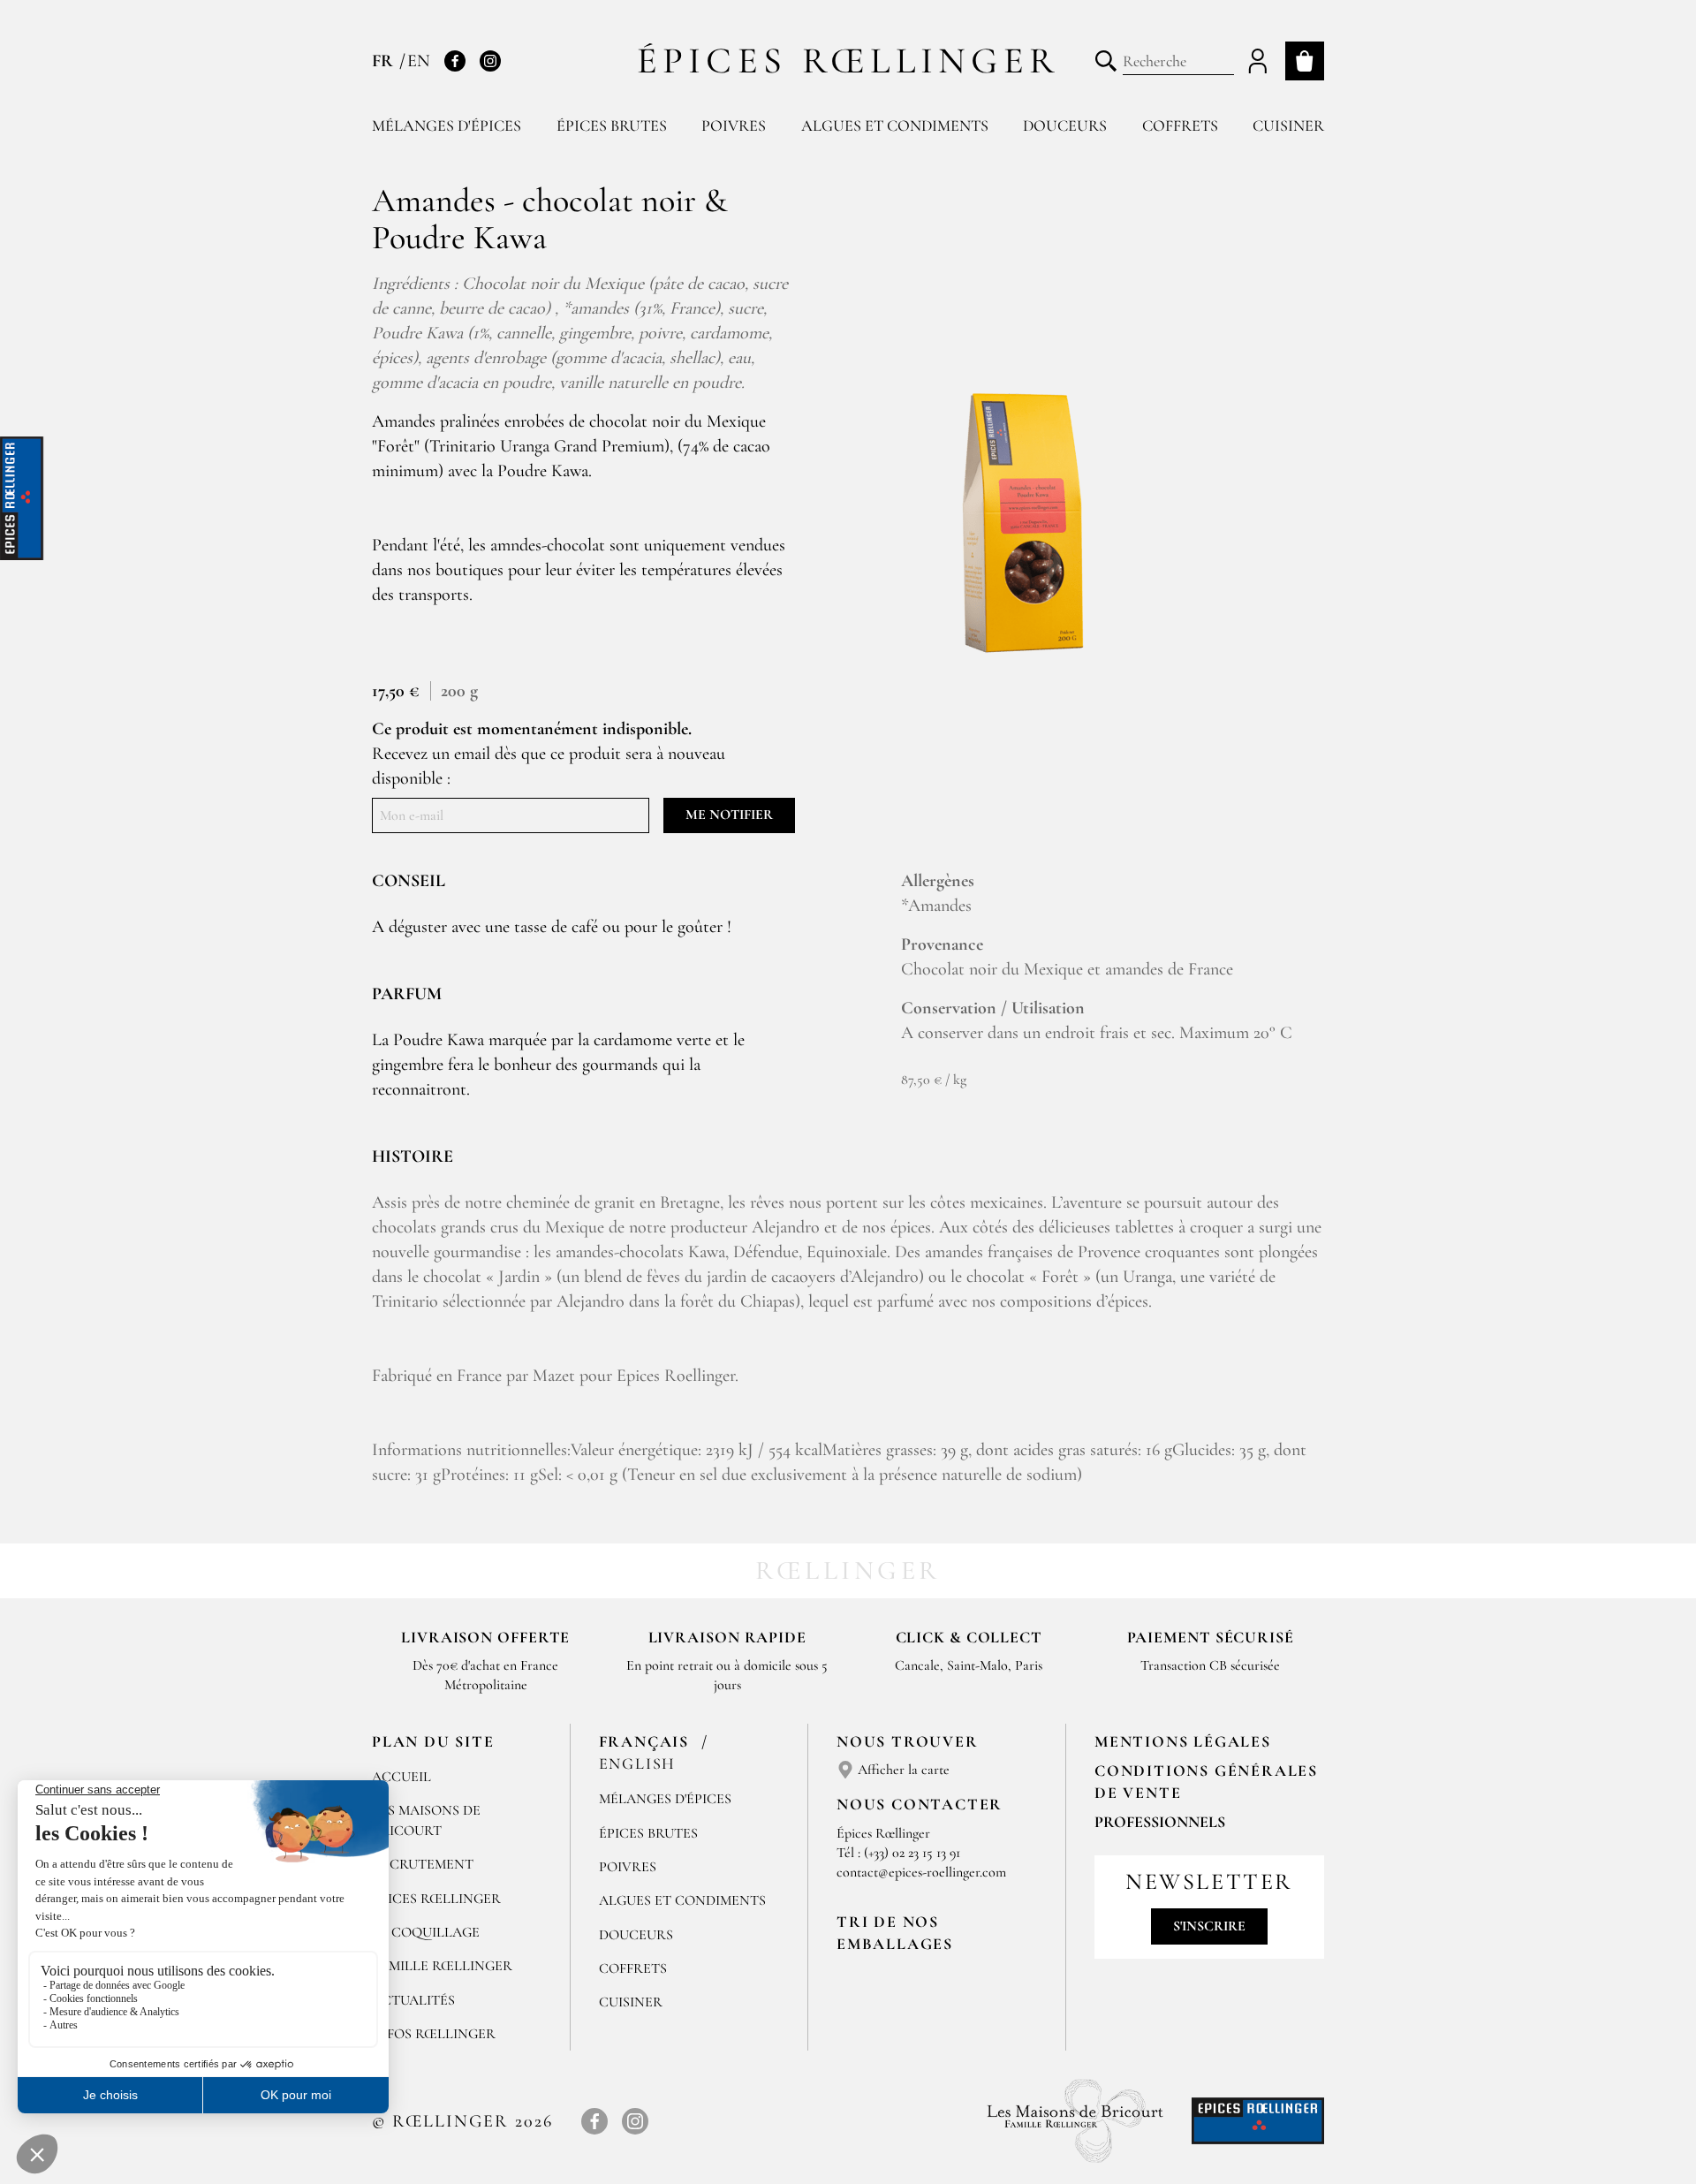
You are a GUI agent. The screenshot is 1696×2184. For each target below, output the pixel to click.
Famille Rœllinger (442, 1966)
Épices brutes (612, 125)
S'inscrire (1209, 1926)
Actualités (413, 2000)
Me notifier (729, 815)
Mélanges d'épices (447, 125)
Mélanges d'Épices (665, 1799)
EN (419, 61)
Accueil (401, 1777)
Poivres (734, 125)
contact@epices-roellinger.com (921, 1872)
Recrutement (423, 1864)
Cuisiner (1288, 125)
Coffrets (1180, 125)
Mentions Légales (1183, 1741)
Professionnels (1160, 1822)
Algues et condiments (895, 125)
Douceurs (1065, 125)
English (638, 1763)
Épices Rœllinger (848, 61)
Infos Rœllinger (434, 2034)
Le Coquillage (426, 1932)
